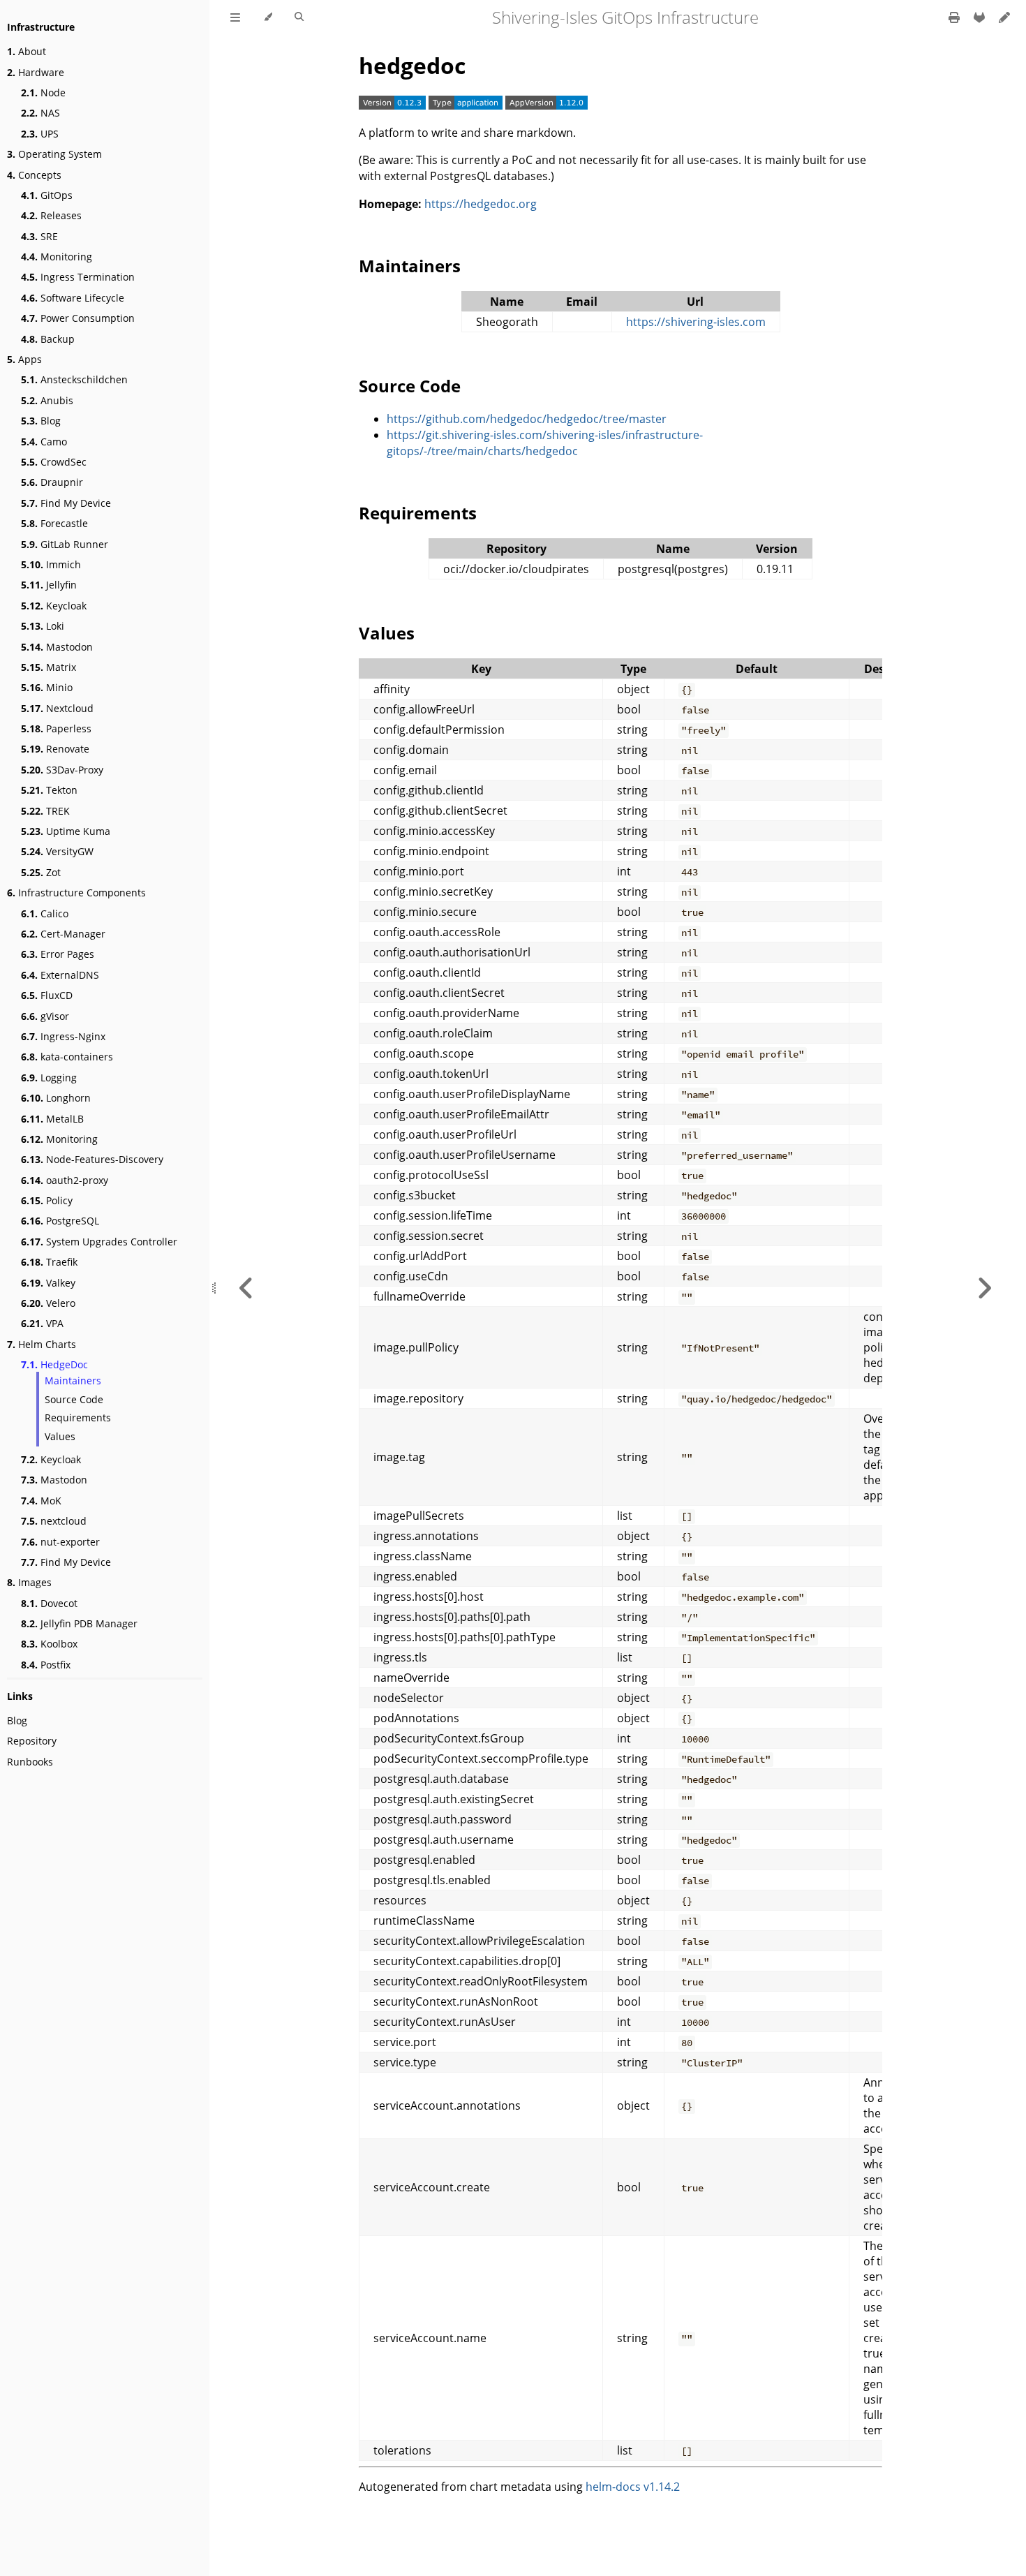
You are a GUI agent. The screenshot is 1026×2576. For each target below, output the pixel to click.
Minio (47, 687)
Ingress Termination (78, 277)
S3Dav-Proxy (62, 770)
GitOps (47, 195)
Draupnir (52, 482)
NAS (40, 113)
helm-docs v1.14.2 (633, 2487)
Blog (41, 421)
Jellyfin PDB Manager (79, 1623)
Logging (49, 1078)
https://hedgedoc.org (481, 204)
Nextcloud (57, 708)
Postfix (46, 1665)
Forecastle (54, 523)
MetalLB (52, 1119)
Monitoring (57, 257)
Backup (48, 339)
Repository (32, 1741)
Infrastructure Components (76, 893)
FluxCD (47, 995)
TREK (45, 811)
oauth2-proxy (65, 1180)
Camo (44, 442)
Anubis (47, 400)
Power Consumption (78, 318)
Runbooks (30, 1762)
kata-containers (67, 1057)
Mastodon (57, 647)
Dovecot (49, 1603)
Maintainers (73, 1380)
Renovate (55, 749)
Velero (48, 1303)
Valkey (48, 1283)
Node (43, 92)
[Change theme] (268, 17)
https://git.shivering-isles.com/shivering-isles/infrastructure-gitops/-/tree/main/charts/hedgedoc (545, 443)
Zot (41, 872)
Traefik (49, 1262)
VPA (42, 1323)
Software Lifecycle (73, 298)
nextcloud (54, 1521)
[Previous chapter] (246, 1288)
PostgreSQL (60, 1221)
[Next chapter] (984, 1288)
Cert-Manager (63, 934)
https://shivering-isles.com (696, 322)
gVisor (45, 1016)
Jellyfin (49, 585)
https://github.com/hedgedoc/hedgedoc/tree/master (527, 419)
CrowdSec (54, 462)
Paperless (56, 728)
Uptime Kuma (66, 831)
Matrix (49, 667)
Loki (43, 626)
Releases (51, 215)
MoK (41, 1501)
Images (29, 1582)
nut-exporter (60, 1542)
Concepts (34, 175)
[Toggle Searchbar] (299, 17)
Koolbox (49, 1644)
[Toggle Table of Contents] (235, 17)
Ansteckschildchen (74, 379)
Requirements (78, 1417)
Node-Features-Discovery (92, 1159)
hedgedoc (412, 65)
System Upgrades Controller (99, 1242)
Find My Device (66, 503)
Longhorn (56, 1098)
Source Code (74, 1399)
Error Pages (58, 954)
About (27, 51)
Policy (47, 1200)
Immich (51, 564)
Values (60, 1436)
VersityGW (57, 851)
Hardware (36, 72)
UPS (40, 134)
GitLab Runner (65, 544)
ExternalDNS (60, 975)
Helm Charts (42, 1344)
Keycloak (54, 606)
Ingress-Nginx (63, 1036)
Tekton (49, 790)
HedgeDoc (54, 1364)
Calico (45, 913)
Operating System (54, 154)
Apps (24, 359)
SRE (39, 236)
